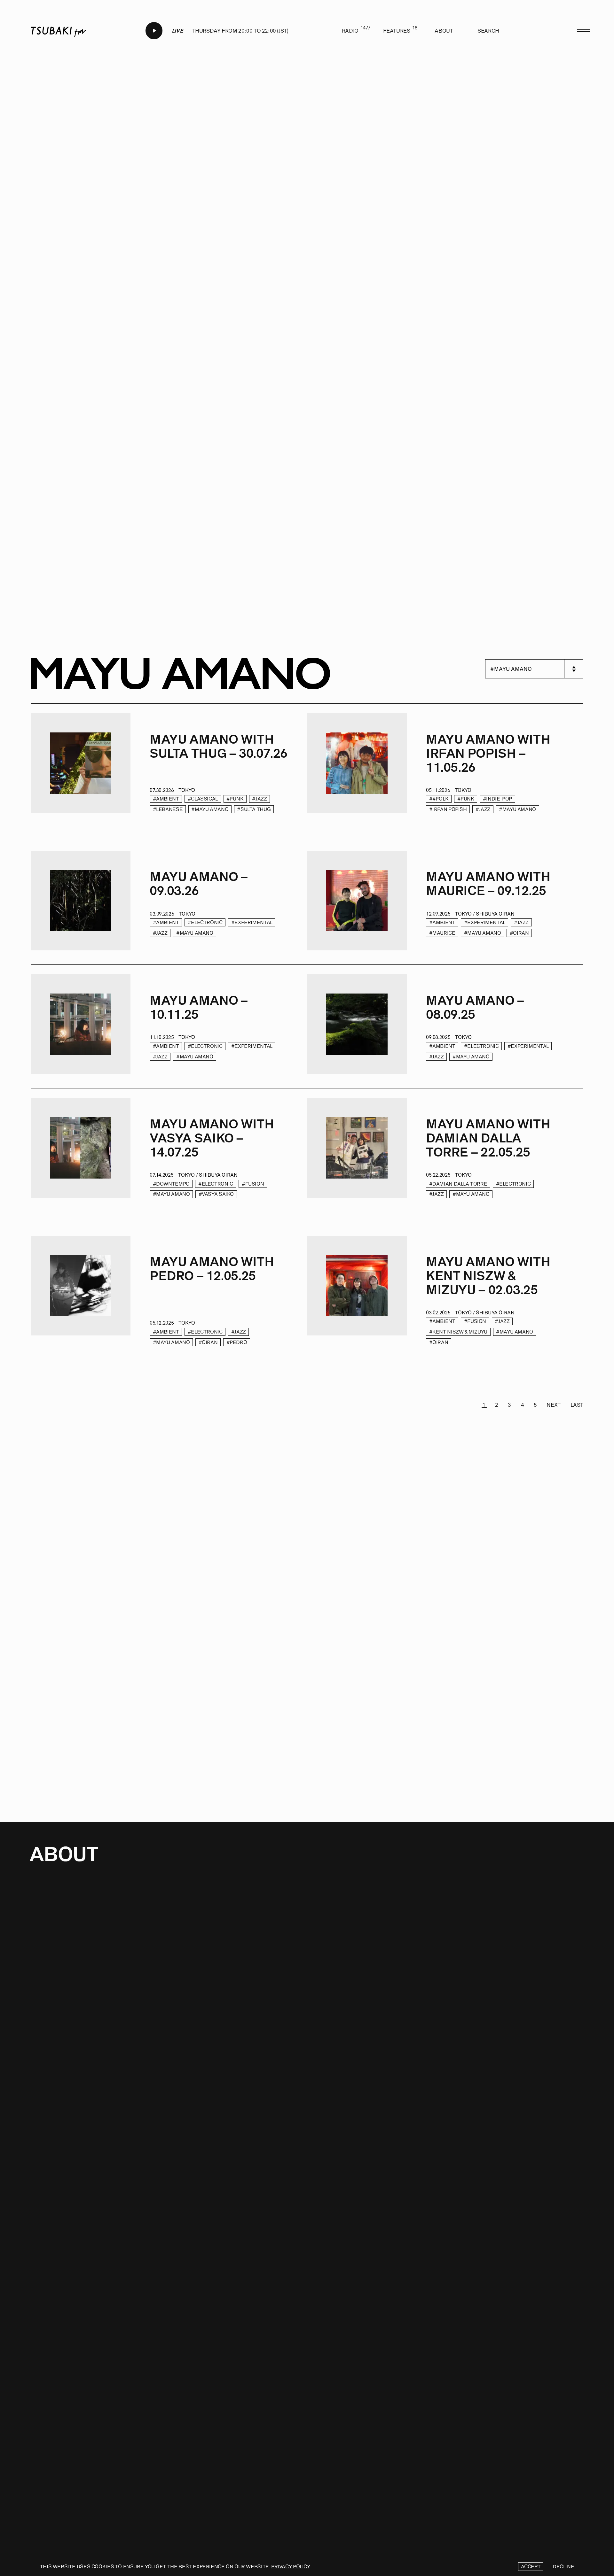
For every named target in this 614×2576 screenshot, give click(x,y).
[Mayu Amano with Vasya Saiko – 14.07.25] (81, 1157)
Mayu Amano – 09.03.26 (199, 884)
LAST (577, 1405)
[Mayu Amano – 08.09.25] (357, 1027)
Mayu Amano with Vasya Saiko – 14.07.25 (212, 1138)
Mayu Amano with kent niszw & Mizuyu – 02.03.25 (488, 1276)
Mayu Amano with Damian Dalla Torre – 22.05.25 (488, 1138)
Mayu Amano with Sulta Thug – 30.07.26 (219, 746)
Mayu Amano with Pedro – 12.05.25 (212, 1269)
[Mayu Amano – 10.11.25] (81, 1027)
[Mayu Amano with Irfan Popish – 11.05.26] (357, 773)
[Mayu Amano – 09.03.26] (81, 903)
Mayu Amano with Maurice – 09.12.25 (488, 884)
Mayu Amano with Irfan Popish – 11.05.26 (488, 754)
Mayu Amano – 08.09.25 (475, 1008)
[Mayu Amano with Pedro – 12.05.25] (81, 1300)
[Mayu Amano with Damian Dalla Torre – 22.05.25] (357, 1157)
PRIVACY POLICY (290, 2567)
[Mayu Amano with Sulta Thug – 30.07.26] (81, 773)
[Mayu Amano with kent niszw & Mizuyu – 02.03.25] (357, 1300)
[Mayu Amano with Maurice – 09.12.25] (357, 903)
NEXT (553, 1405)
